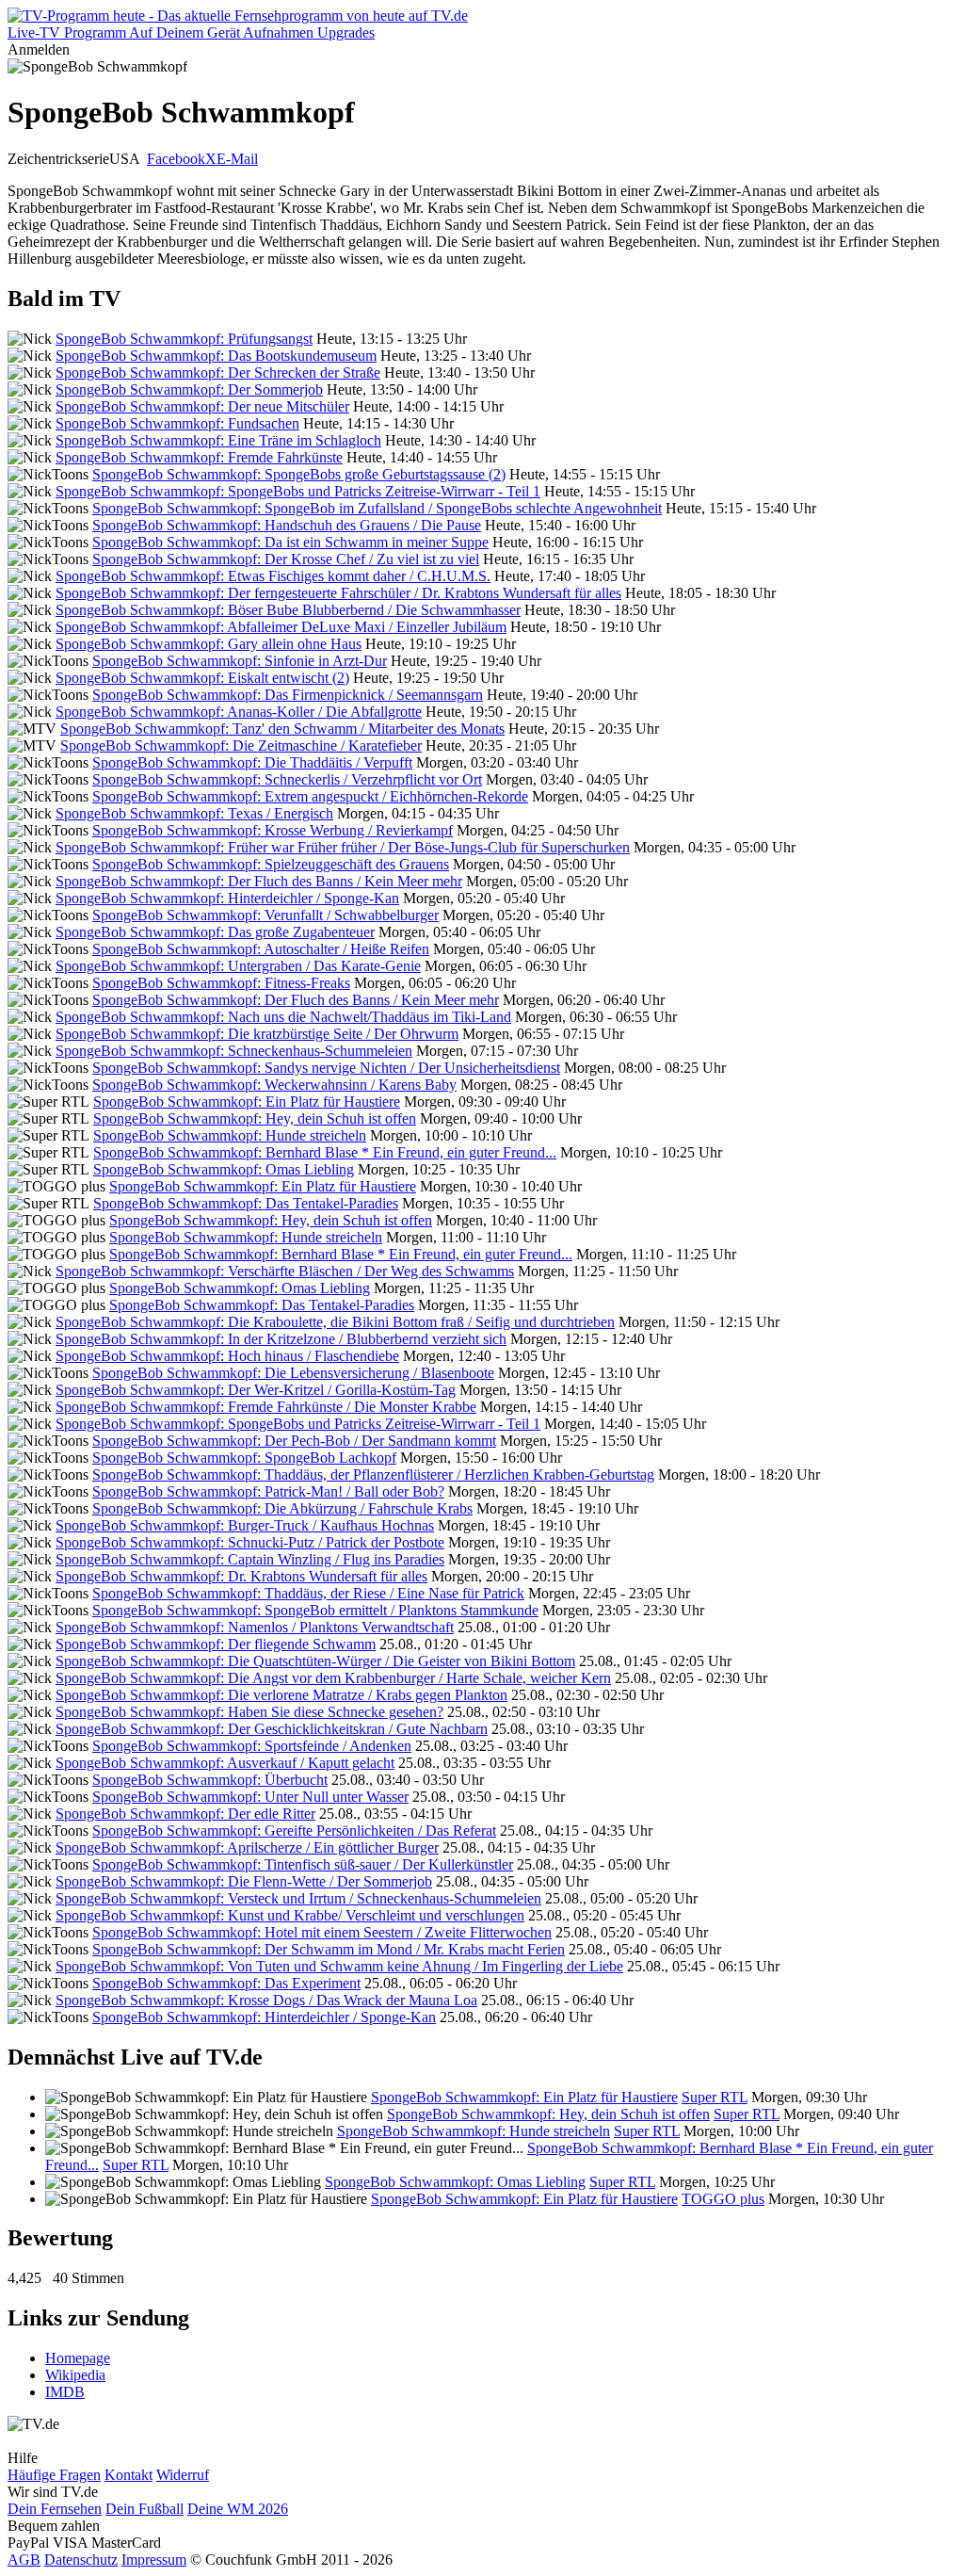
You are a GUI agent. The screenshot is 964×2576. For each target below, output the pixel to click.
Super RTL (715, 2097)
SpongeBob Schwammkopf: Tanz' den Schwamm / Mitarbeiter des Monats (282, 729)
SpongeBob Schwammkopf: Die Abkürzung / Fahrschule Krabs (282, 1508)
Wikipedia (75, 2375)
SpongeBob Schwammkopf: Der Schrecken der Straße (218, 373)
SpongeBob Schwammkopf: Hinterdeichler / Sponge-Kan (227, 898)
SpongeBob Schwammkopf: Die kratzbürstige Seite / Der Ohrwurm (257, 1034)
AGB (24, 2560)
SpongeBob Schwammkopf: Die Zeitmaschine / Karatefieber (241, 745)
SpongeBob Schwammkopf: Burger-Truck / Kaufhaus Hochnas (245, 1525)
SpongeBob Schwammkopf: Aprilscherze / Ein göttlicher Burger (247, 1847)
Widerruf (183, 2475)
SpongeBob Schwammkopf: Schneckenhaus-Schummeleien (234, 1051)
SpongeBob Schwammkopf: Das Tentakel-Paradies (246, 1203)
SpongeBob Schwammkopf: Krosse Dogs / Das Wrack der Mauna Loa (266, 2000)
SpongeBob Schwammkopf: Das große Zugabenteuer (215, 932)
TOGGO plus (723, 2199)
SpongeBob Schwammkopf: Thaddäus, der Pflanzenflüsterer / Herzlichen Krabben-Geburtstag (373, 1474)
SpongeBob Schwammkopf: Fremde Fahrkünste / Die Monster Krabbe (266, 1407)
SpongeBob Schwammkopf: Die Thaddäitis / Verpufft (252, 762)
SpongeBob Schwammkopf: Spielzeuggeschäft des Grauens (271, 864)
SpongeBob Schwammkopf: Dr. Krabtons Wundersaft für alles (241, 1576)
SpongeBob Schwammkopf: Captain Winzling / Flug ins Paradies (250, 1559)
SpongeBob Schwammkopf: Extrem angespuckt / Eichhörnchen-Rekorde (310, 796)
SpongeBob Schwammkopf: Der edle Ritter (185, 1814)
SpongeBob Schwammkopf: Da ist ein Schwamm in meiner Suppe (290, 542)
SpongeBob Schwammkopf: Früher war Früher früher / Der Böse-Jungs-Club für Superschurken (343, 847)
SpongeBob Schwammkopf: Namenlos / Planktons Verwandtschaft (255, 1627)
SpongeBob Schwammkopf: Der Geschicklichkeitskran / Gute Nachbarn (272, 1729)
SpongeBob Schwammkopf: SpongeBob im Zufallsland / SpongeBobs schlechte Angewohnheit (377, 508)
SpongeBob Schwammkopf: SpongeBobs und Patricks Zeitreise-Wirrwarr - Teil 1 (298, 491)
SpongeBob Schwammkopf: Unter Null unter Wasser (250, 1797)
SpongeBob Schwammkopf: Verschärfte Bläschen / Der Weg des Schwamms (285, 1271)
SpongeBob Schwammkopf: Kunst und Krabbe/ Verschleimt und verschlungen (290, 1915)
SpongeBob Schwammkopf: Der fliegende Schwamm (216, 1644)
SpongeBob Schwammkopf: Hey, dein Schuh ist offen (255, 1118)
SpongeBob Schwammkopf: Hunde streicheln (230, 1135)
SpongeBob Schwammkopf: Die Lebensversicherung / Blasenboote (293, 1373)
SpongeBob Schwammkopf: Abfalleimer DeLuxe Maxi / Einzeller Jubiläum (281, 627)
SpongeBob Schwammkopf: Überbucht (210, 1780)
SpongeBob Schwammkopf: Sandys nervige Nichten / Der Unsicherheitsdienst (326, 1068)
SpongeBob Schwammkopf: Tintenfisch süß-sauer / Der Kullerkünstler (303, 1864)
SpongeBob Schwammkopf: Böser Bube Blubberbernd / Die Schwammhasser (288, 610)
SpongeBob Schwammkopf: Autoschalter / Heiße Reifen (261, 949)
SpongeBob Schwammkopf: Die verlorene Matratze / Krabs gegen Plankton (281, 1695)
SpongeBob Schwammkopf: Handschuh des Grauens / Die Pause (287, 525)
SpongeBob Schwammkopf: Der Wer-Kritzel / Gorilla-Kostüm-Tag (256, 1390)
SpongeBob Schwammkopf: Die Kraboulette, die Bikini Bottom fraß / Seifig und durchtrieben (335, 1322)
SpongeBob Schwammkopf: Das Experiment (226, 1983)
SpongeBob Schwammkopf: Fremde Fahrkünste (199, 457)
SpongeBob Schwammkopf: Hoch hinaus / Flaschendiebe (227, 1356)
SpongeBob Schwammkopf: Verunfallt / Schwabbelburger (265, 915)
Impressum (154, 2560)
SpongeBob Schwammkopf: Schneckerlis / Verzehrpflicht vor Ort (287, 779)
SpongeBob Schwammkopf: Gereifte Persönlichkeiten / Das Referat (294, 1831)
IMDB (65, 2392)
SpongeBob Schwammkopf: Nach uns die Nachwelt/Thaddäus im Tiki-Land (283, 1017)
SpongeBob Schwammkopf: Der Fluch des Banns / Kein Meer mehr (259, 881)
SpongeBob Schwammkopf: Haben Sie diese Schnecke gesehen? (249, 1712)
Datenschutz (81, 2560)
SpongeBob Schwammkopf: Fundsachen (177, 423)
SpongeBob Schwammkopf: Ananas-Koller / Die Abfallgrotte (239, 712)
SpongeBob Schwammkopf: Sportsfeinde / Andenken (252, 1746)
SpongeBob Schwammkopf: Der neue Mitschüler (202, 406)
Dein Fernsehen (55, 2509)
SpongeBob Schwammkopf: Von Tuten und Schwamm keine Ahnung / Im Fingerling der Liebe (339, 1966)
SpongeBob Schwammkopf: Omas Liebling (224, 1169)
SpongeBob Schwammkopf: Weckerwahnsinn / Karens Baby (274, 1085)
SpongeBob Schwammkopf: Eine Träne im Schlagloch (218, 440)
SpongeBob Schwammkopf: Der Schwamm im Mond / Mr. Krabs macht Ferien (329, 1949)
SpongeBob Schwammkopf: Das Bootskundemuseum (216, 356)
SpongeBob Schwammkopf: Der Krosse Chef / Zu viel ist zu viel (286, 559)
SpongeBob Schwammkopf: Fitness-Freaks (221, 983)
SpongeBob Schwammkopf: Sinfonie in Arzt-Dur (240, 661)
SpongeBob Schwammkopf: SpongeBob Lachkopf (244, 1458)
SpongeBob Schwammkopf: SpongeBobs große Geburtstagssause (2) (299, 474)
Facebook (176, 159)
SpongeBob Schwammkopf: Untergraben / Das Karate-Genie (238, 966)
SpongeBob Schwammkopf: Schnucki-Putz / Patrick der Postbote (250, 1542)
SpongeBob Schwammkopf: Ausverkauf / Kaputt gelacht (225, 1763)
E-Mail (237, 159)
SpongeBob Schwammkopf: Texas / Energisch (194, 813)
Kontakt (129, 2475)
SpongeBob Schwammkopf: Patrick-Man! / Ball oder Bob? (268, 1491)
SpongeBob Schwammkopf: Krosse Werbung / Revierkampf (273, 830)
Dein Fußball (145, 2509)
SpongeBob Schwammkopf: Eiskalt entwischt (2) (202, 678)
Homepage (78, 2358)
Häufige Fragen (54, 2475)
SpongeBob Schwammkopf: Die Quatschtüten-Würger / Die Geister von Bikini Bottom (315, 1661)
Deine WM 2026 (238, 2509)
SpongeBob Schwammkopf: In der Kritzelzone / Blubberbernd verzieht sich (281, 1339)
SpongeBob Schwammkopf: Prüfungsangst (184, 339)
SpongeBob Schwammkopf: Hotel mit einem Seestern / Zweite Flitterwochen (322, 1932)
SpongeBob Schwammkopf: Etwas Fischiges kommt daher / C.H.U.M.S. (273, 576)
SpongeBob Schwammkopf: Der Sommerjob (189, 389)
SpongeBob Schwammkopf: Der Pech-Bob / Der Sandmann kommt (294, 1441)
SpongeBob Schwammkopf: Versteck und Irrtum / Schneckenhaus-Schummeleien (298, 1898)
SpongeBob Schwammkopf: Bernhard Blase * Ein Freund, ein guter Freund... (325, 1152)
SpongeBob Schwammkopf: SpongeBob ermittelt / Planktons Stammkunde (315, 1610)
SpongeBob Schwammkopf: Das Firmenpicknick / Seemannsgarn (288, 695)
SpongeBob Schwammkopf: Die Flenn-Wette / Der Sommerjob (244, 1881)
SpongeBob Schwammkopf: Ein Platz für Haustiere (247, 1102)
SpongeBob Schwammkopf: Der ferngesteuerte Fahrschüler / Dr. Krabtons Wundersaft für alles (338, 593)
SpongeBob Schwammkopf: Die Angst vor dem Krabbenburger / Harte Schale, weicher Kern (333, 1678)
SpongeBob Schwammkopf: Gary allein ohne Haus (209, 644)
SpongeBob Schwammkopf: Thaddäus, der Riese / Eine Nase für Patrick (308, 1593)
